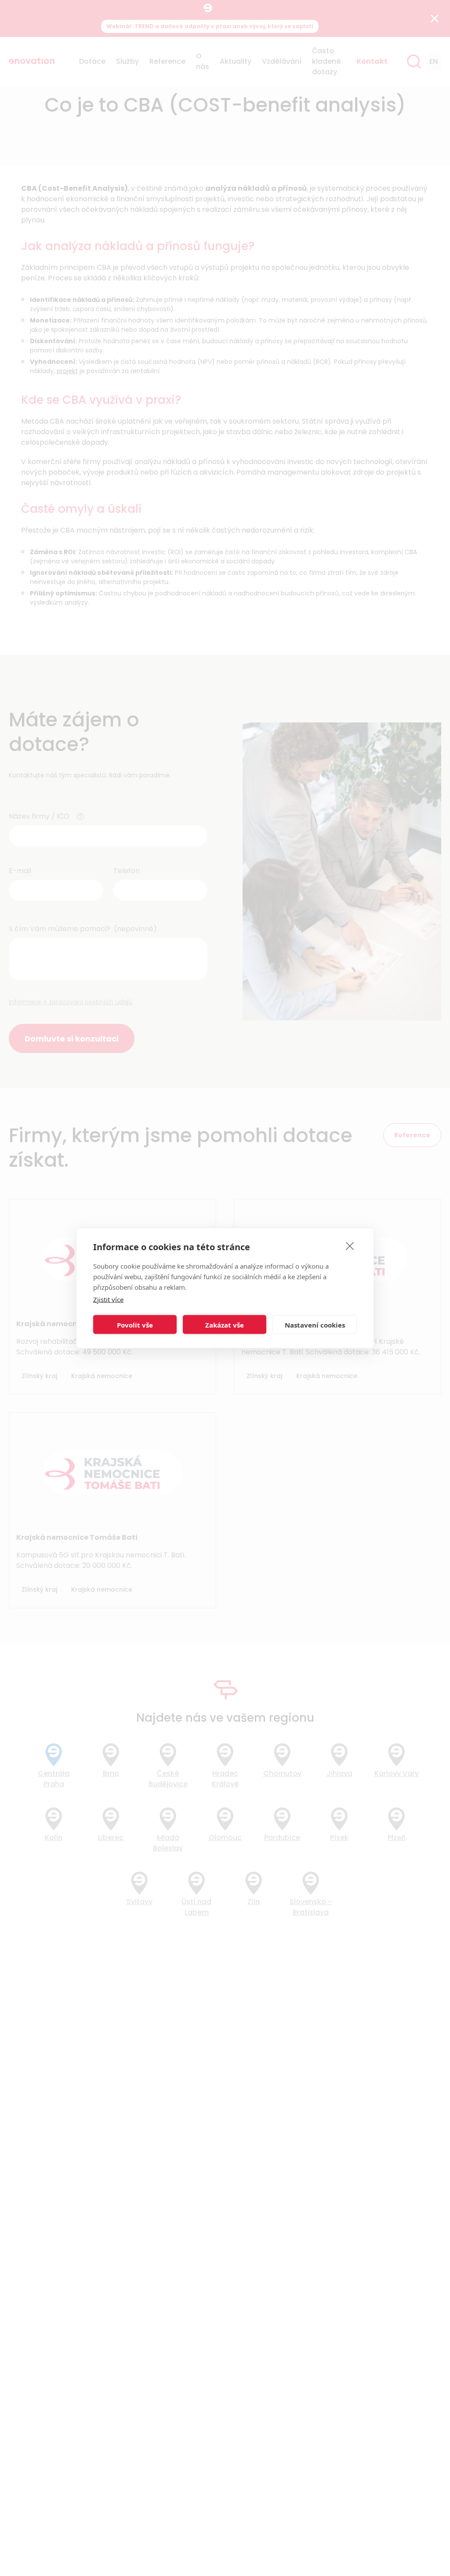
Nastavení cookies (315, 1324)
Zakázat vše (225, 1324)
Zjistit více (108, 1299)
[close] (350, 1246)
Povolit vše (135, 1324)
